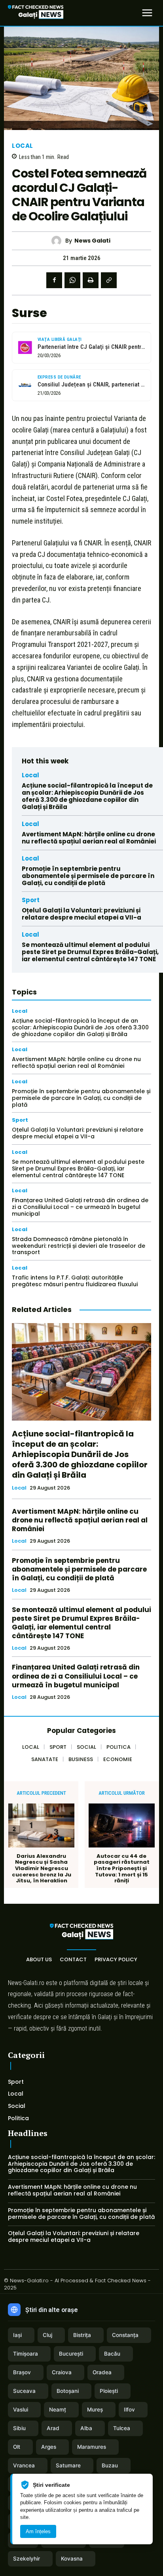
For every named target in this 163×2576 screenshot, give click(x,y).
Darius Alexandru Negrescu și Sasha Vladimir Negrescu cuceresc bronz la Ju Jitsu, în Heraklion (42, 1868)
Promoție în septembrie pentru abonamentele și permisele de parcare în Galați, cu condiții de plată (88, 876)
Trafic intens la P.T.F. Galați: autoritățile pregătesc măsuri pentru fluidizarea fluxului (75, 1281)
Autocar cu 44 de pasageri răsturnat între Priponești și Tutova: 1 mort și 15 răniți (122, 1868)
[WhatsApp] (72, 280)
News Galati (92, 241)
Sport (31, 900)
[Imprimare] (91, 280)
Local (23, 146)
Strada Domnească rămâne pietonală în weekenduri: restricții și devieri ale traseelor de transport (79, 1246)
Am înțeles (38, 2531)
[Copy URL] (109, 280)
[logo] (36, 13)
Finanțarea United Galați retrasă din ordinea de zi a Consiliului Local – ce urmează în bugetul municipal (80, 1207)
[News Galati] (58, 241)
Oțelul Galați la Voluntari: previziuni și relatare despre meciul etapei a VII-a (81, 914)
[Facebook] (54, 280)
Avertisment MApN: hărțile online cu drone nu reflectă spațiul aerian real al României (89, 838)
